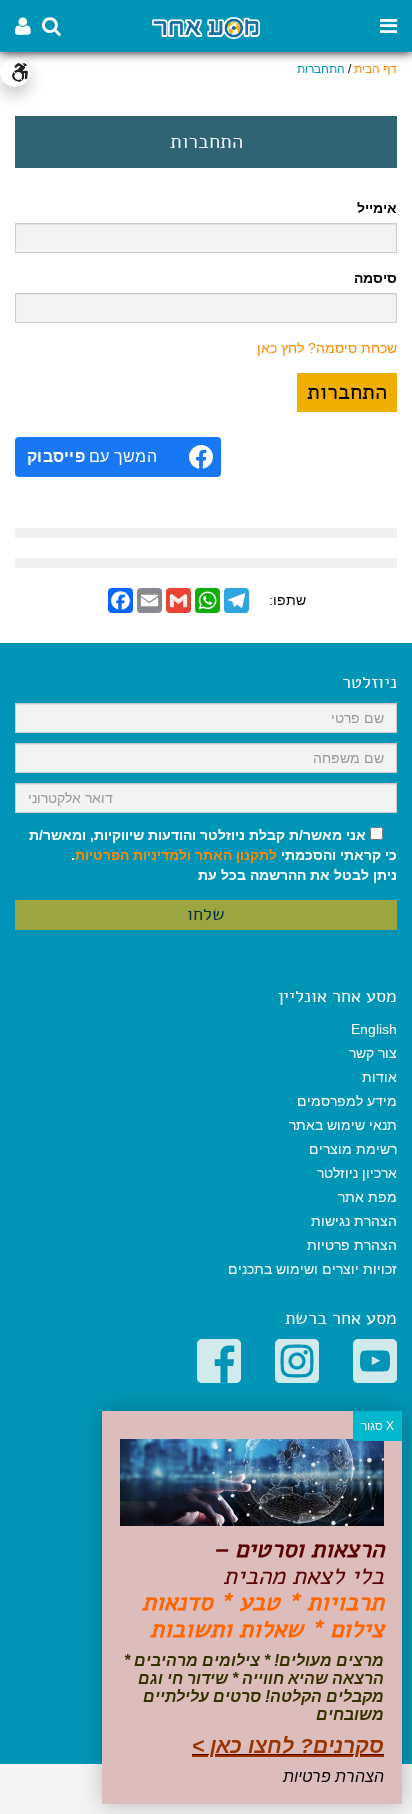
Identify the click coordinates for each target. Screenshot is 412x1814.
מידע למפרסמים (347, 1101)
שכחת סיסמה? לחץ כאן (327, 348)
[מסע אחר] (205, 26)
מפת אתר (367, 1197)
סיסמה (375, 278)
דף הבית (375, 69)
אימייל (377, 208)
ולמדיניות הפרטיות (133, 855)
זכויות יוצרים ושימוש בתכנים (312, 1269)
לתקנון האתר (236, 855)
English (374, 1029)
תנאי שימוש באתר (343, 1125)
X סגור (377, 1426)
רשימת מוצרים (353, 1149)
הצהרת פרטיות (352, 1245)
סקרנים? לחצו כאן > (288, 1745)
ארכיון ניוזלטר (357, 1173)
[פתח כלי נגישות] (15, 72)
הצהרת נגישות (354, 1221)
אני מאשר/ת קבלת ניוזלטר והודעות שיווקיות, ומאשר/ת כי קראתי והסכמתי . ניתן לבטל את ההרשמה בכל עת (213, 855)
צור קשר (373, 1053)
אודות (379, 1077)
